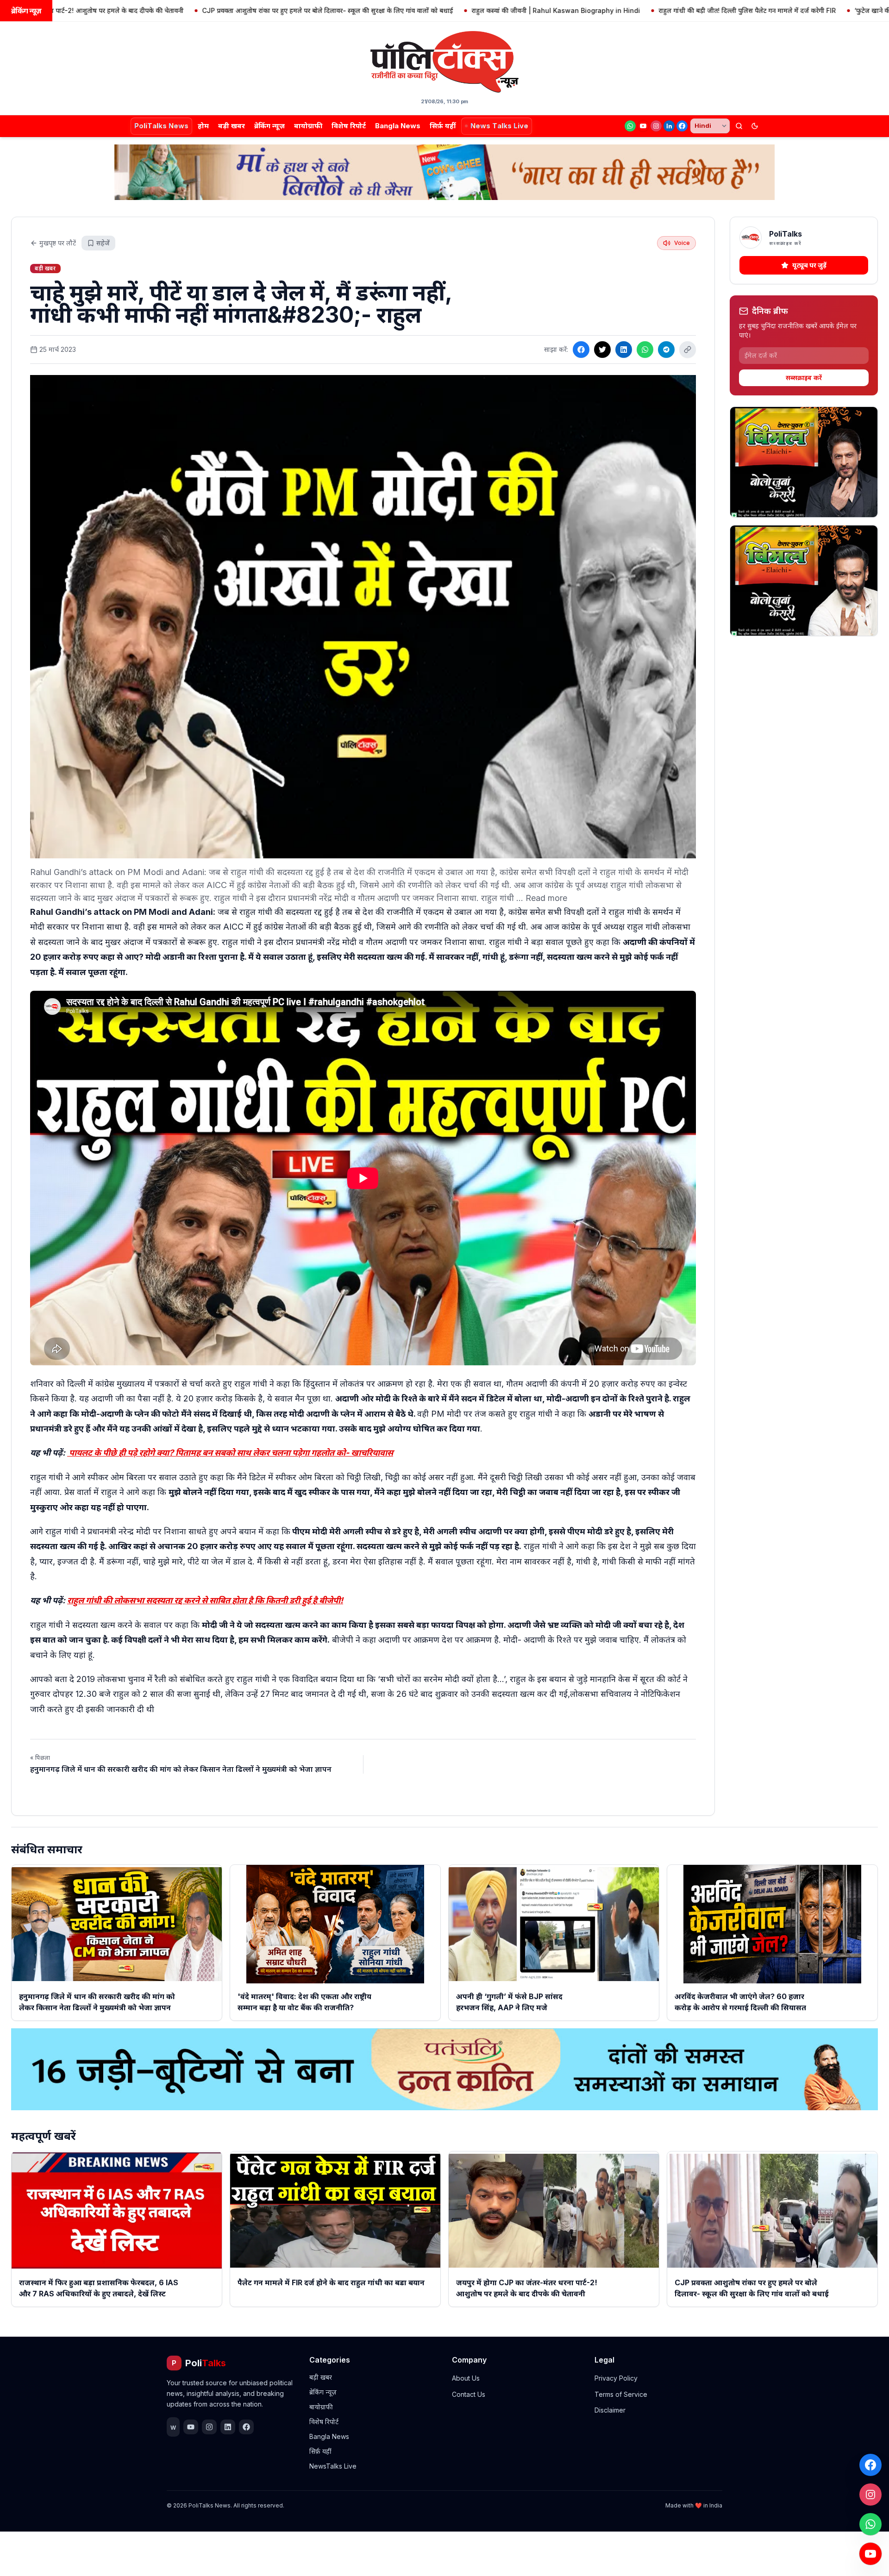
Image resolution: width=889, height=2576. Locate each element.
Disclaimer (610, 2410)
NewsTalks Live (333, 2466)
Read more (546, 898)
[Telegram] (666, 350)
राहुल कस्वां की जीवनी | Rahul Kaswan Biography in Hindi (456, 10)
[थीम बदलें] (755, 126)
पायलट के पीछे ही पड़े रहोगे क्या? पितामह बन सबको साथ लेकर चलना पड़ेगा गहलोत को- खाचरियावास (230, 1453)
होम (203, 126)
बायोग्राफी (308, 126)
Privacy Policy (616, 2378)
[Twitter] (602, 350)
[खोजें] (739, 126)
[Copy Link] (688, 350)
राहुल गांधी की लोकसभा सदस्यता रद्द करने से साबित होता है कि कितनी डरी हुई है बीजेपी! (205, 1600)
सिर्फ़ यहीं (443, 126)
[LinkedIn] (669, 126)
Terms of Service (621, 2394)
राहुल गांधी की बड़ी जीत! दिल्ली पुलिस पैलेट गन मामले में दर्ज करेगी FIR (648, 10)
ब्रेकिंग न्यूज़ (269, 126)
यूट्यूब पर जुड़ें (809, 265)
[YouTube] (643, 126)
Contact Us (469, 2394)
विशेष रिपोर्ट (349, 126)
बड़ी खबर (232, 126)
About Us (466, 2378)
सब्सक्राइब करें (804, 378)
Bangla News (398, 126)
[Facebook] (682, 126)
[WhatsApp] (630, 126)
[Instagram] (656, 126)
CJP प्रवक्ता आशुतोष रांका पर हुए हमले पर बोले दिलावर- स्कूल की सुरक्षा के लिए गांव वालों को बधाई (228, 10)
